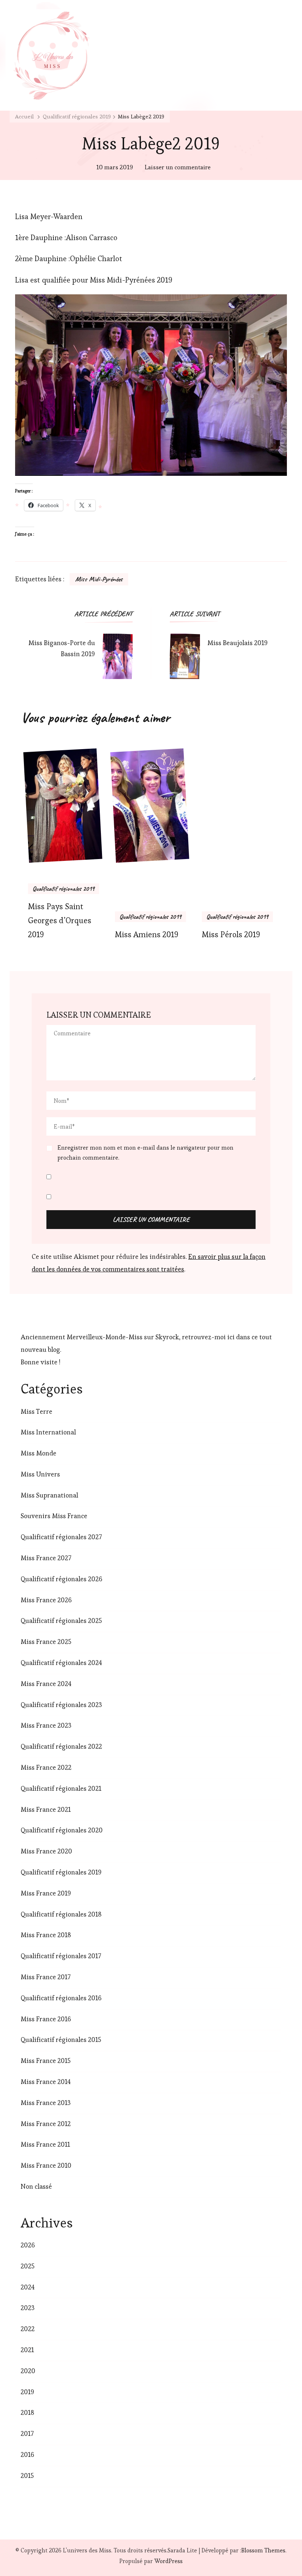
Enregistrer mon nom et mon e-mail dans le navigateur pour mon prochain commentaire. (145, 1152)
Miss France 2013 (46, 2103)
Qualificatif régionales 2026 (62, 1579)
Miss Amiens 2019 (147, 934)
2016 (27, 2454)
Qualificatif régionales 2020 (62, 1830)
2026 (28, 2245)
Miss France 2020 (46, 1851)
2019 (27, 2392)
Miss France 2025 (46, 1642)
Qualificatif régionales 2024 (61, 1663)
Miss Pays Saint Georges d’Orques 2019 (60, 920)
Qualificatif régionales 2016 (61, 1998)
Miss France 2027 (46, 1558)
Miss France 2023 (46, 1725)
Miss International (48, 1432)
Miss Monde (38, 1453)
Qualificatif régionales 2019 (64, 889)
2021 (27, 2350)
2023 (28, 2308)
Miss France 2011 (45, 2144)
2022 (28, 2329)
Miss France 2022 (46, 1767)
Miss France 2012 (46, 2124)
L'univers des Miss (87, 2550)
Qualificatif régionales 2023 (61, 1705)
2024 (28, 2287)
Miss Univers (40, 1474)
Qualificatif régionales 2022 (61, 1746)
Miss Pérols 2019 (231, 934)
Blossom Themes (263, 2550)
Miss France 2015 (46, 2061)
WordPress (168, 2561)
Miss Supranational (49, 1495)
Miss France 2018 (46, 1935)
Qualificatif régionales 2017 (61, 1956)
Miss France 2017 (45, 1977)
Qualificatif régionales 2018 (61, 1914)
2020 (28, 2371)
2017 (27, 2433)
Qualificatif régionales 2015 (61, 2040)
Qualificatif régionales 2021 (61, 1788)
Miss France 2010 (46, 2165)
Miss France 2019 (46, 1893)
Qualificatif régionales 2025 (61, 1621)
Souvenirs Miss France (54, 1516)
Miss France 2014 (46, 2082)
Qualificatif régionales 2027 (61, 1537)
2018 (27, 2412)
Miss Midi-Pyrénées (99, 579)
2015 (27, 2475)
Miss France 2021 (46, 1809)
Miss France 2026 (46, 1600)
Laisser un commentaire (178, 168)
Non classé (36, 2186)
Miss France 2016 (46, 2019)
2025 (28, 2266)
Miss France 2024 (46, 1684)
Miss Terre (36, 1411)
